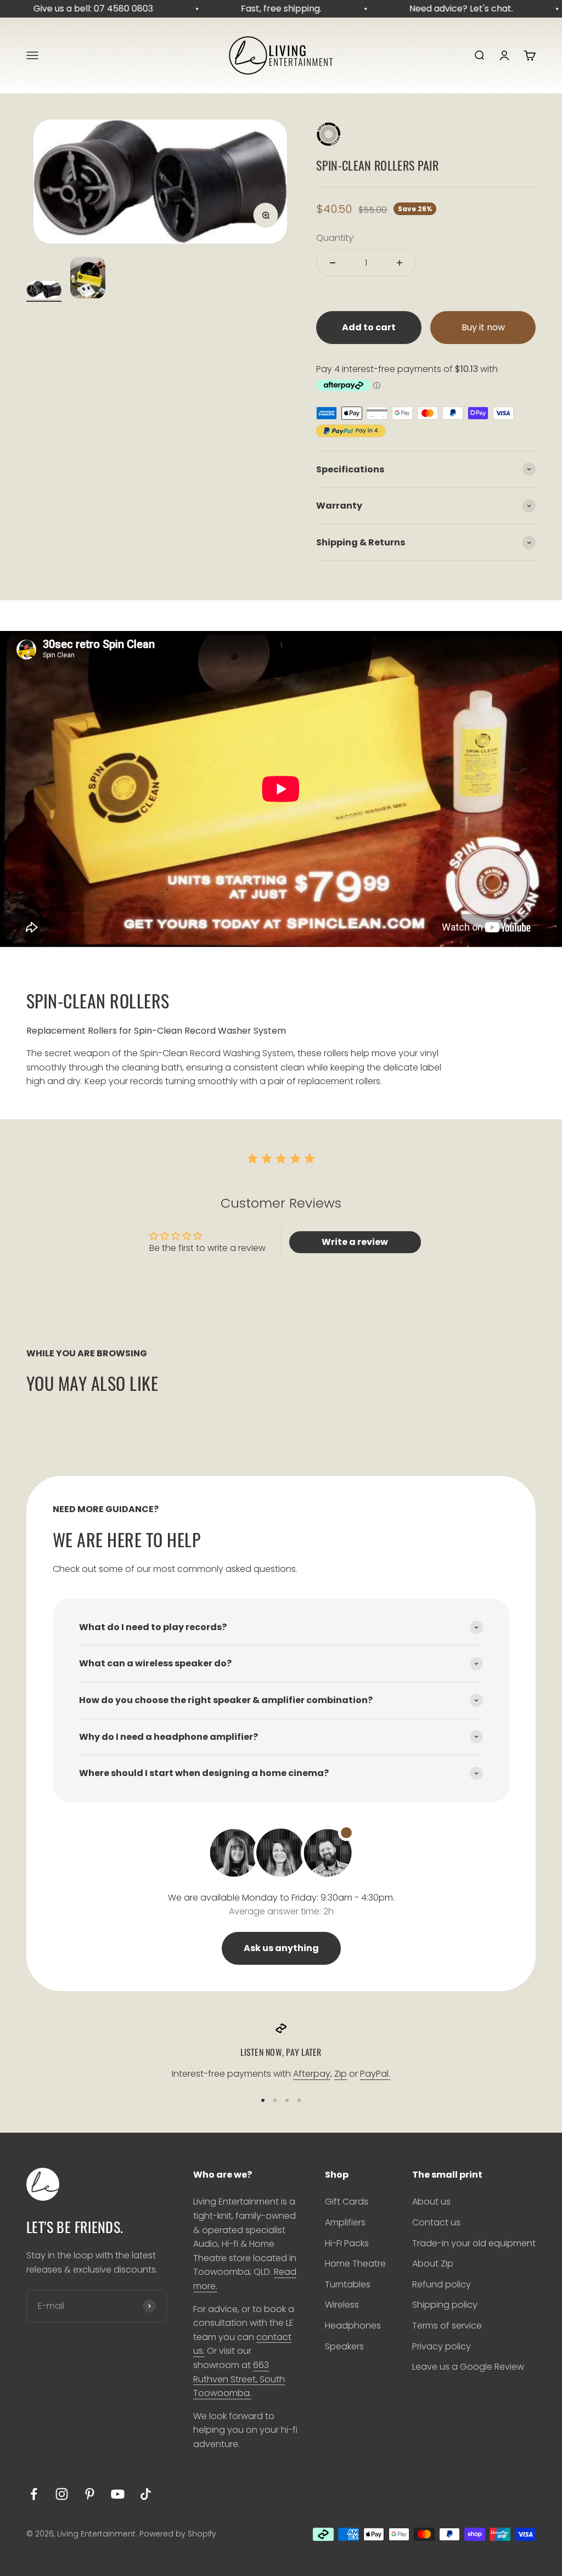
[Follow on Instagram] (62, 2494)
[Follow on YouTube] (118, 2494)
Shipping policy (445, 2305)
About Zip (433, 2264)
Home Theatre (355, 2264)
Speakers (344, 2346)
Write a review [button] (355, 1242)
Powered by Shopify (178, 2534)
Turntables (348, 2284)
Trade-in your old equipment (474, 2243)
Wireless (342, 2305)
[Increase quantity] (400, 263)
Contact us (436, 2222)
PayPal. (375, 2074)
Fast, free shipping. (268, 9)
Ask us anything (281, 1948)
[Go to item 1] (44, 291)
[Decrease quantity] (333, 263)
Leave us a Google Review (468, 2367)
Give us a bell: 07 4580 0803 (80, 9)
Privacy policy (442, 2346)
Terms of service (447, 2326)
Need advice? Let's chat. (448, 9)
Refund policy (442, 2284)
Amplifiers (345, 2222)
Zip (341, 2074)
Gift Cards (347, 2202)
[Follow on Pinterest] (90, 2494)
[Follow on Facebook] (34, 2494)
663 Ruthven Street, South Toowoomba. (239, 2379)
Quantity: (336, 238)
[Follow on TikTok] (146, 2494)
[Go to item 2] (88, 279)
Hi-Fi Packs (347, 2243)
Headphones (353, 2326)
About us (431, 2202)
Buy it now (483, 327)
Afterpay (312, 2074)
